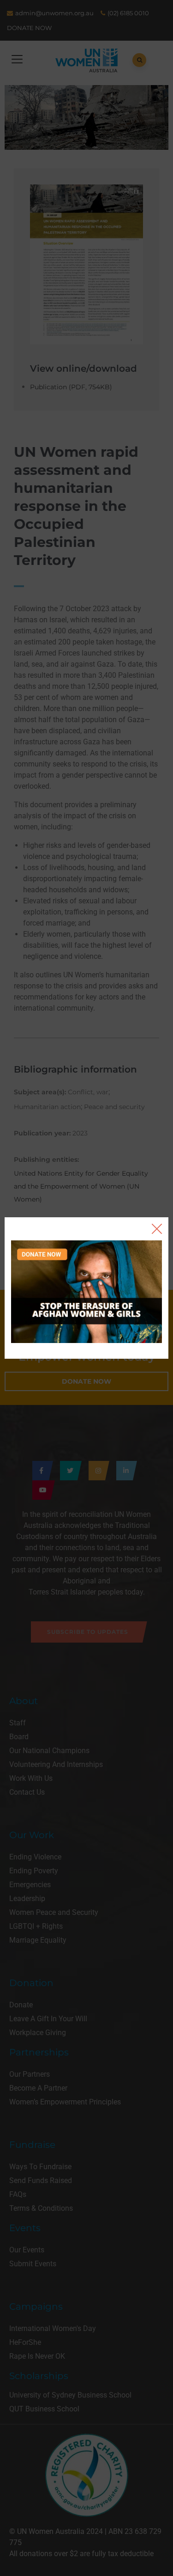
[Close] (157, 1229)
